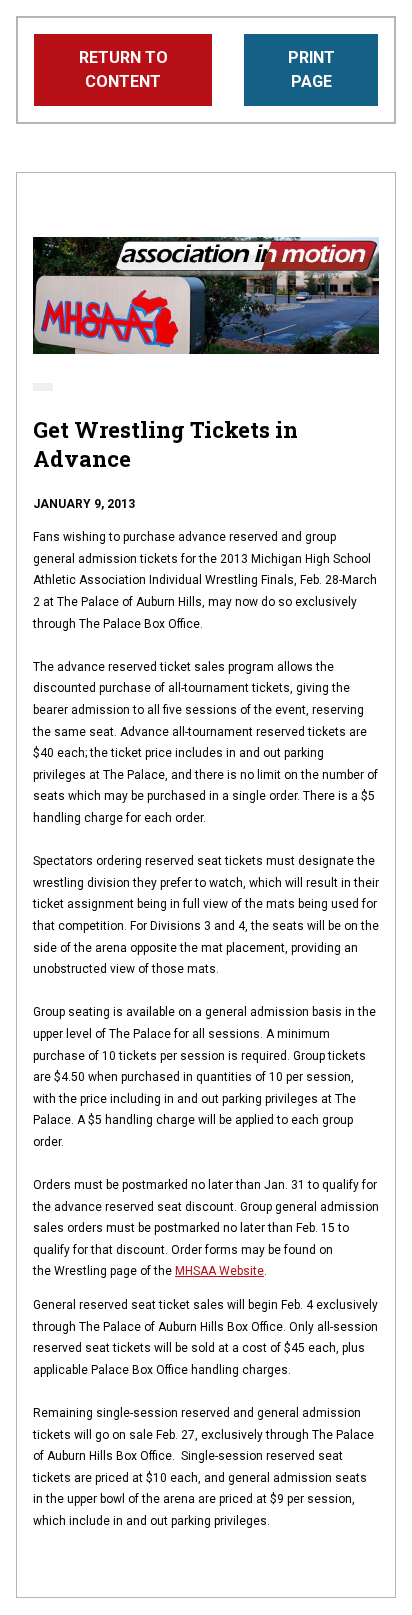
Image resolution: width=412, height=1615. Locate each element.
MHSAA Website (219, 1271)
